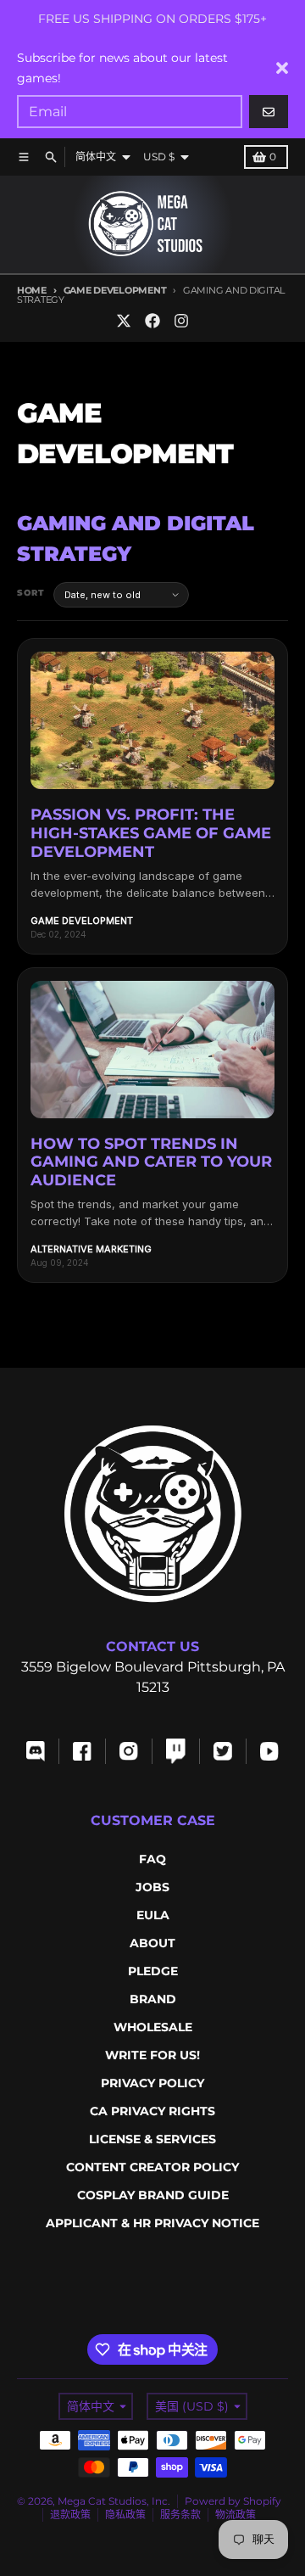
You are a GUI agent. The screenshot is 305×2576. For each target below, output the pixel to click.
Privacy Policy (152, 2083)
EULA (153, 1915)
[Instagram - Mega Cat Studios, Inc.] (181, 321)
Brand (153, 1999)
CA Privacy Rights (152, 2111)
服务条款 (180, 2514)
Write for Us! (152, 2055)
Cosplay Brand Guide (153, 2195)
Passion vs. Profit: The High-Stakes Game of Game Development (151, 833)
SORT (31, 593)
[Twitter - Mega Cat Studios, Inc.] (124, 321)
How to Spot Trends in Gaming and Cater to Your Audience (151, 1162)
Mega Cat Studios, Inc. (114, 2501)
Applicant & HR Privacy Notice (152, 2223)
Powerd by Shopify (233, 2501)
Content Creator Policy (152, 2167)
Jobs (152, 1887)
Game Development (115, 290)
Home (32, 290)
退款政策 (70, 2514)
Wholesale (153, 2027)
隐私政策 (125, 2514)
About (152, 1943)
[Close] (282, 68)
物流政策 (236, 2514)
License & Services (152, 2139)
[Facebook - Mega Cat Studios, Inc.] (152, 321)
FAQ (152, 1859)
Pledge (153, 1971)
